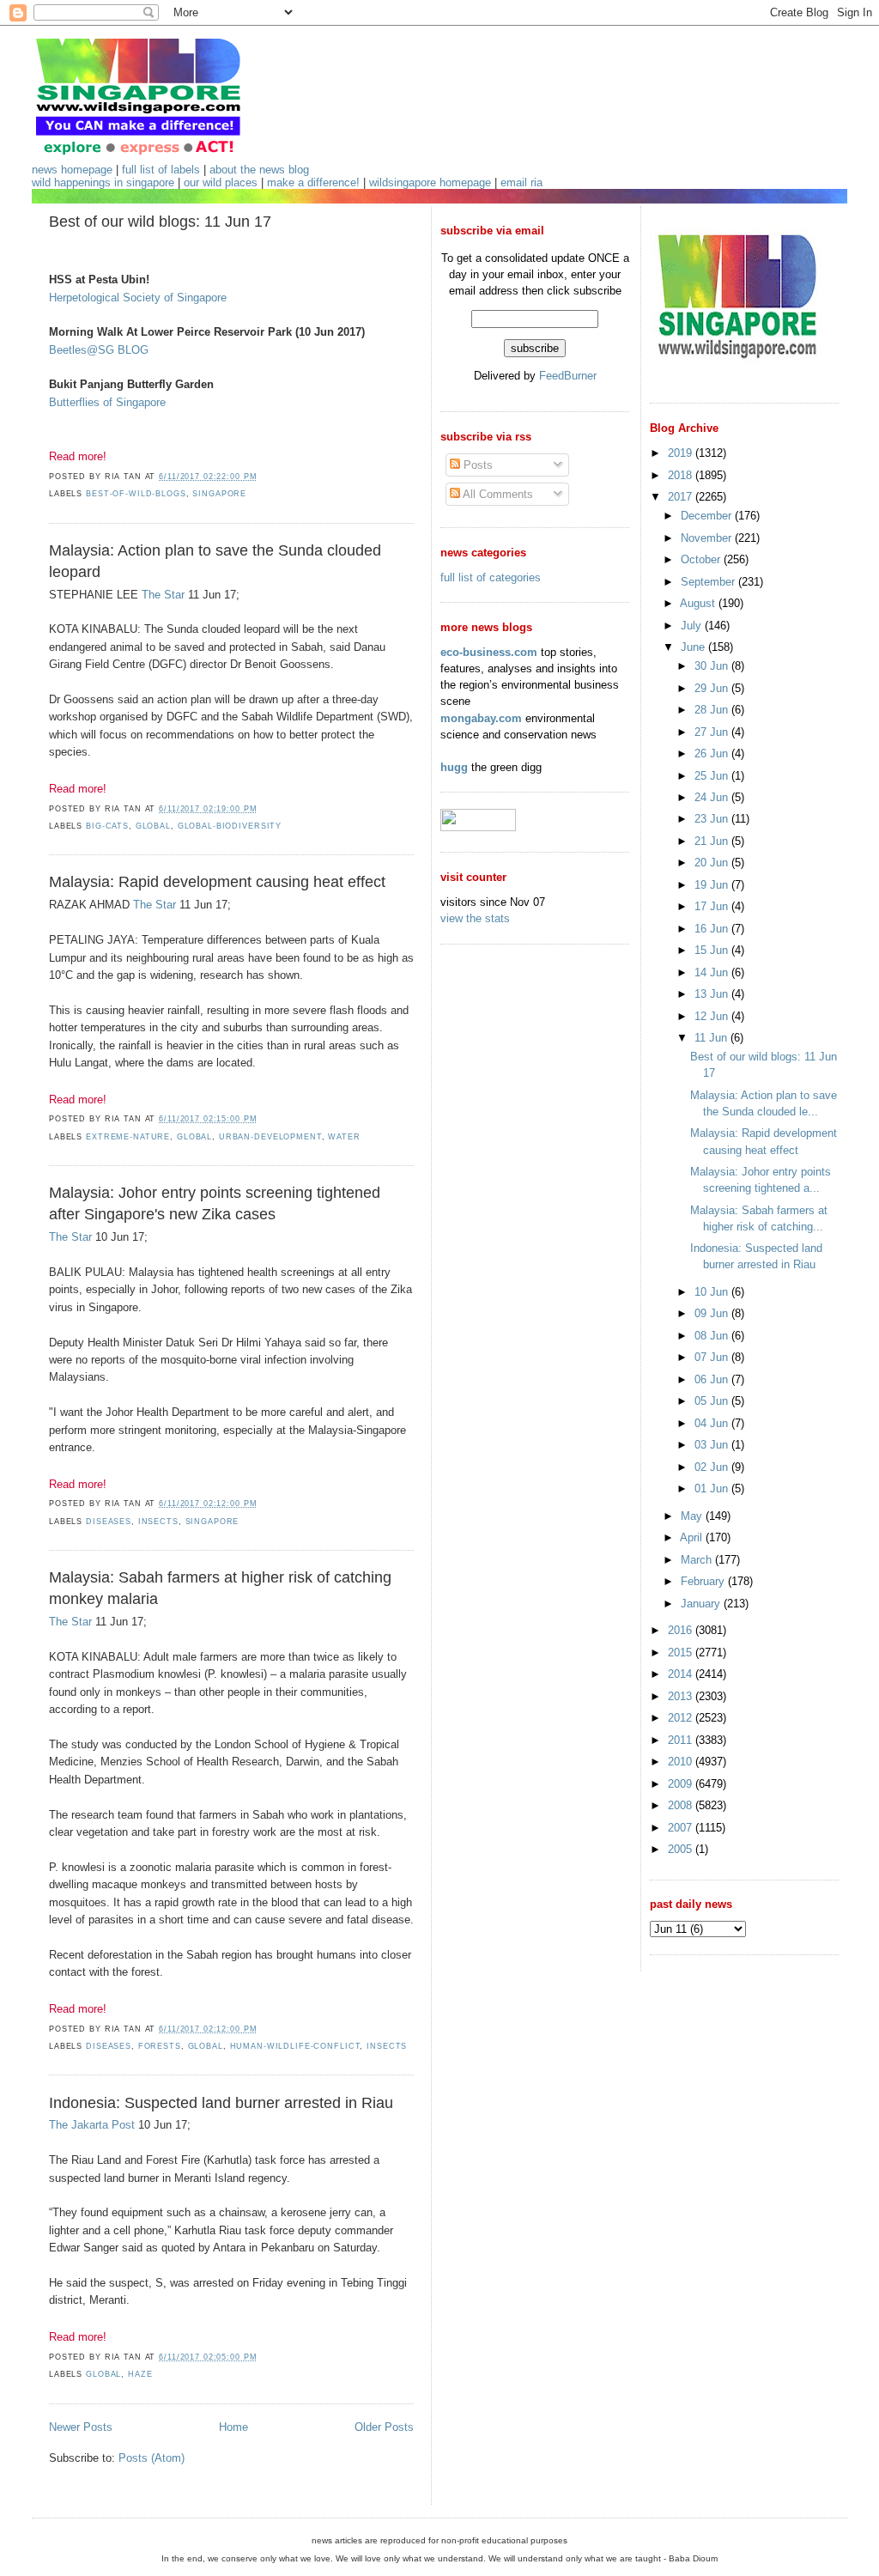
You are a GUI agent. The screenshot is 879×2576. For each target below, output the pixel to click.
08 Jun (713, 1336)
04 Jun (713, 1423)
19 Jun (713, 885)
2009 (682, 1784)
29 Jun (713, 688)
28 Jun (713, 710)
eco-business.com (489, 652)
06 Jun (713, 1379)
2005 (682, 1849)
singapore (219, 494)
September (709, 582)
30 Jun (713, 666)
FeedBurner (568, 376)
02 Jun (713, 1467)
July (693, 626)
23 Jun (713, 819)
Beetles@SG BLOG (99, 350)
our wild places (221, 182)
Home (233, 2427)
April (693, 1537)
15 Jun (713, 950)
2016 (682, 1630)
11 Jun (712, 1038)
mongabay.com (481, 718)
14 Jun (713, 972)
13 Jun (713, 994)
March (698, 1560)
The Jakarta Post (92, 2125)
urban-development (270, 1137)
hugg (454, 767)
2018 (682, 475)
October (702, 559)
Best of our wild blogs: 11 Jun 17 (160, 222)
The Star (163, 595)
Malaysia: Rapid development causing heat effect (217, 882)
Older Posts (384, 2427)
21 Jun (713, 841)
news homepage (72, 170)
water (344, 1137)
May (693, 1516)
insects (158, 1522)
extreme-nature (128, 1137)
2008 (682, 1805)
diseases (109, 1522)
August (699, 603)
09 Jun (713, 1313)
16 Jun (713, 929)
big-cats (107, 826)
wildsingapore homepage (430, 182)
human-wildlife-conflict (295, 2046)
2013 (682, 1696)
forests (160, 2046)
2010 (682, 1762)
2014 (682, 1674)
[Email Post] (262, 477)
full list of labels (161, 170)
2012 (682, 1718)
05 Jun (713, 1401)
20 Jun (713, 863)
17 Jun (713, 906)
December (708, 516)
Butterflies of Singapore (107, 402)
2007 (682, 1828)
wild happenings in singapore (103, 182)
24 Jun (713, 797)
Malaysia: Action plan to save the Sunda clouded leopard (215, 561)
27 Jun (713, 732)
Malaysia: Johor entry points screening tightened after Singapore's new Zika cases (215, 1203)
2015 (682, 1653)
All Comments (497, 494)
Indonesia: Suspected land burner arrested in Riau (221, 2103)
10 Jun (713, 1292)
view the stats (475, 918)
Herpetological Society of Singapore (138, 298)
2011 (682, 1740)
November (708, 538)
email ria (521, 182)
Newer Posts (81, 2427)
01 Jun (713, 1488)
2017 (682, 497)
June (694, 647)
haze (140, 2374)
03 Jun (713, 1445)
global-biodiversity (230, 826)
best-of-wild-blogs (136, 494)
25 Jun (713, 776)
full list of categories (491, 577)
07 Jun (713, 1357)
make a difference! (313, 182)
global (153, 826)
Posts (476, 465)
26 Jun (713, 753)
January (702, 1604)
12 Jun (713, 1016)
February (704, 1581)
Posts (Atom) (152, 2458)
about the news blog (259, 170)
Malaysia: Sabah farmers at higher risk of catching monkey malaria (220, 1588)
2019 (682, 453)
